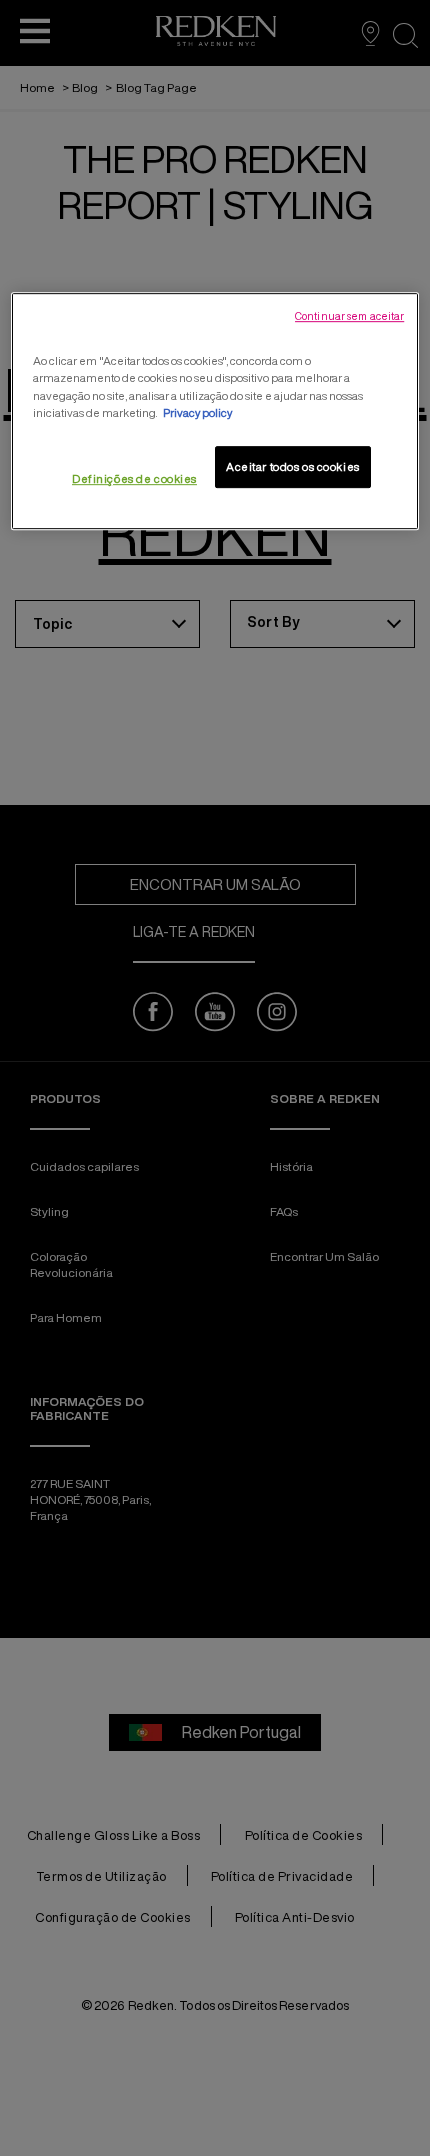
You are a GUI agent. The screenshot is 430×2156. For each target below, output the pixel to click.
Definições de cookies (134, 478)
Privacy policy (197, 412)
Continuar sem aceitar (349, 317)
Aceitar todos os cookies (293, 466)
